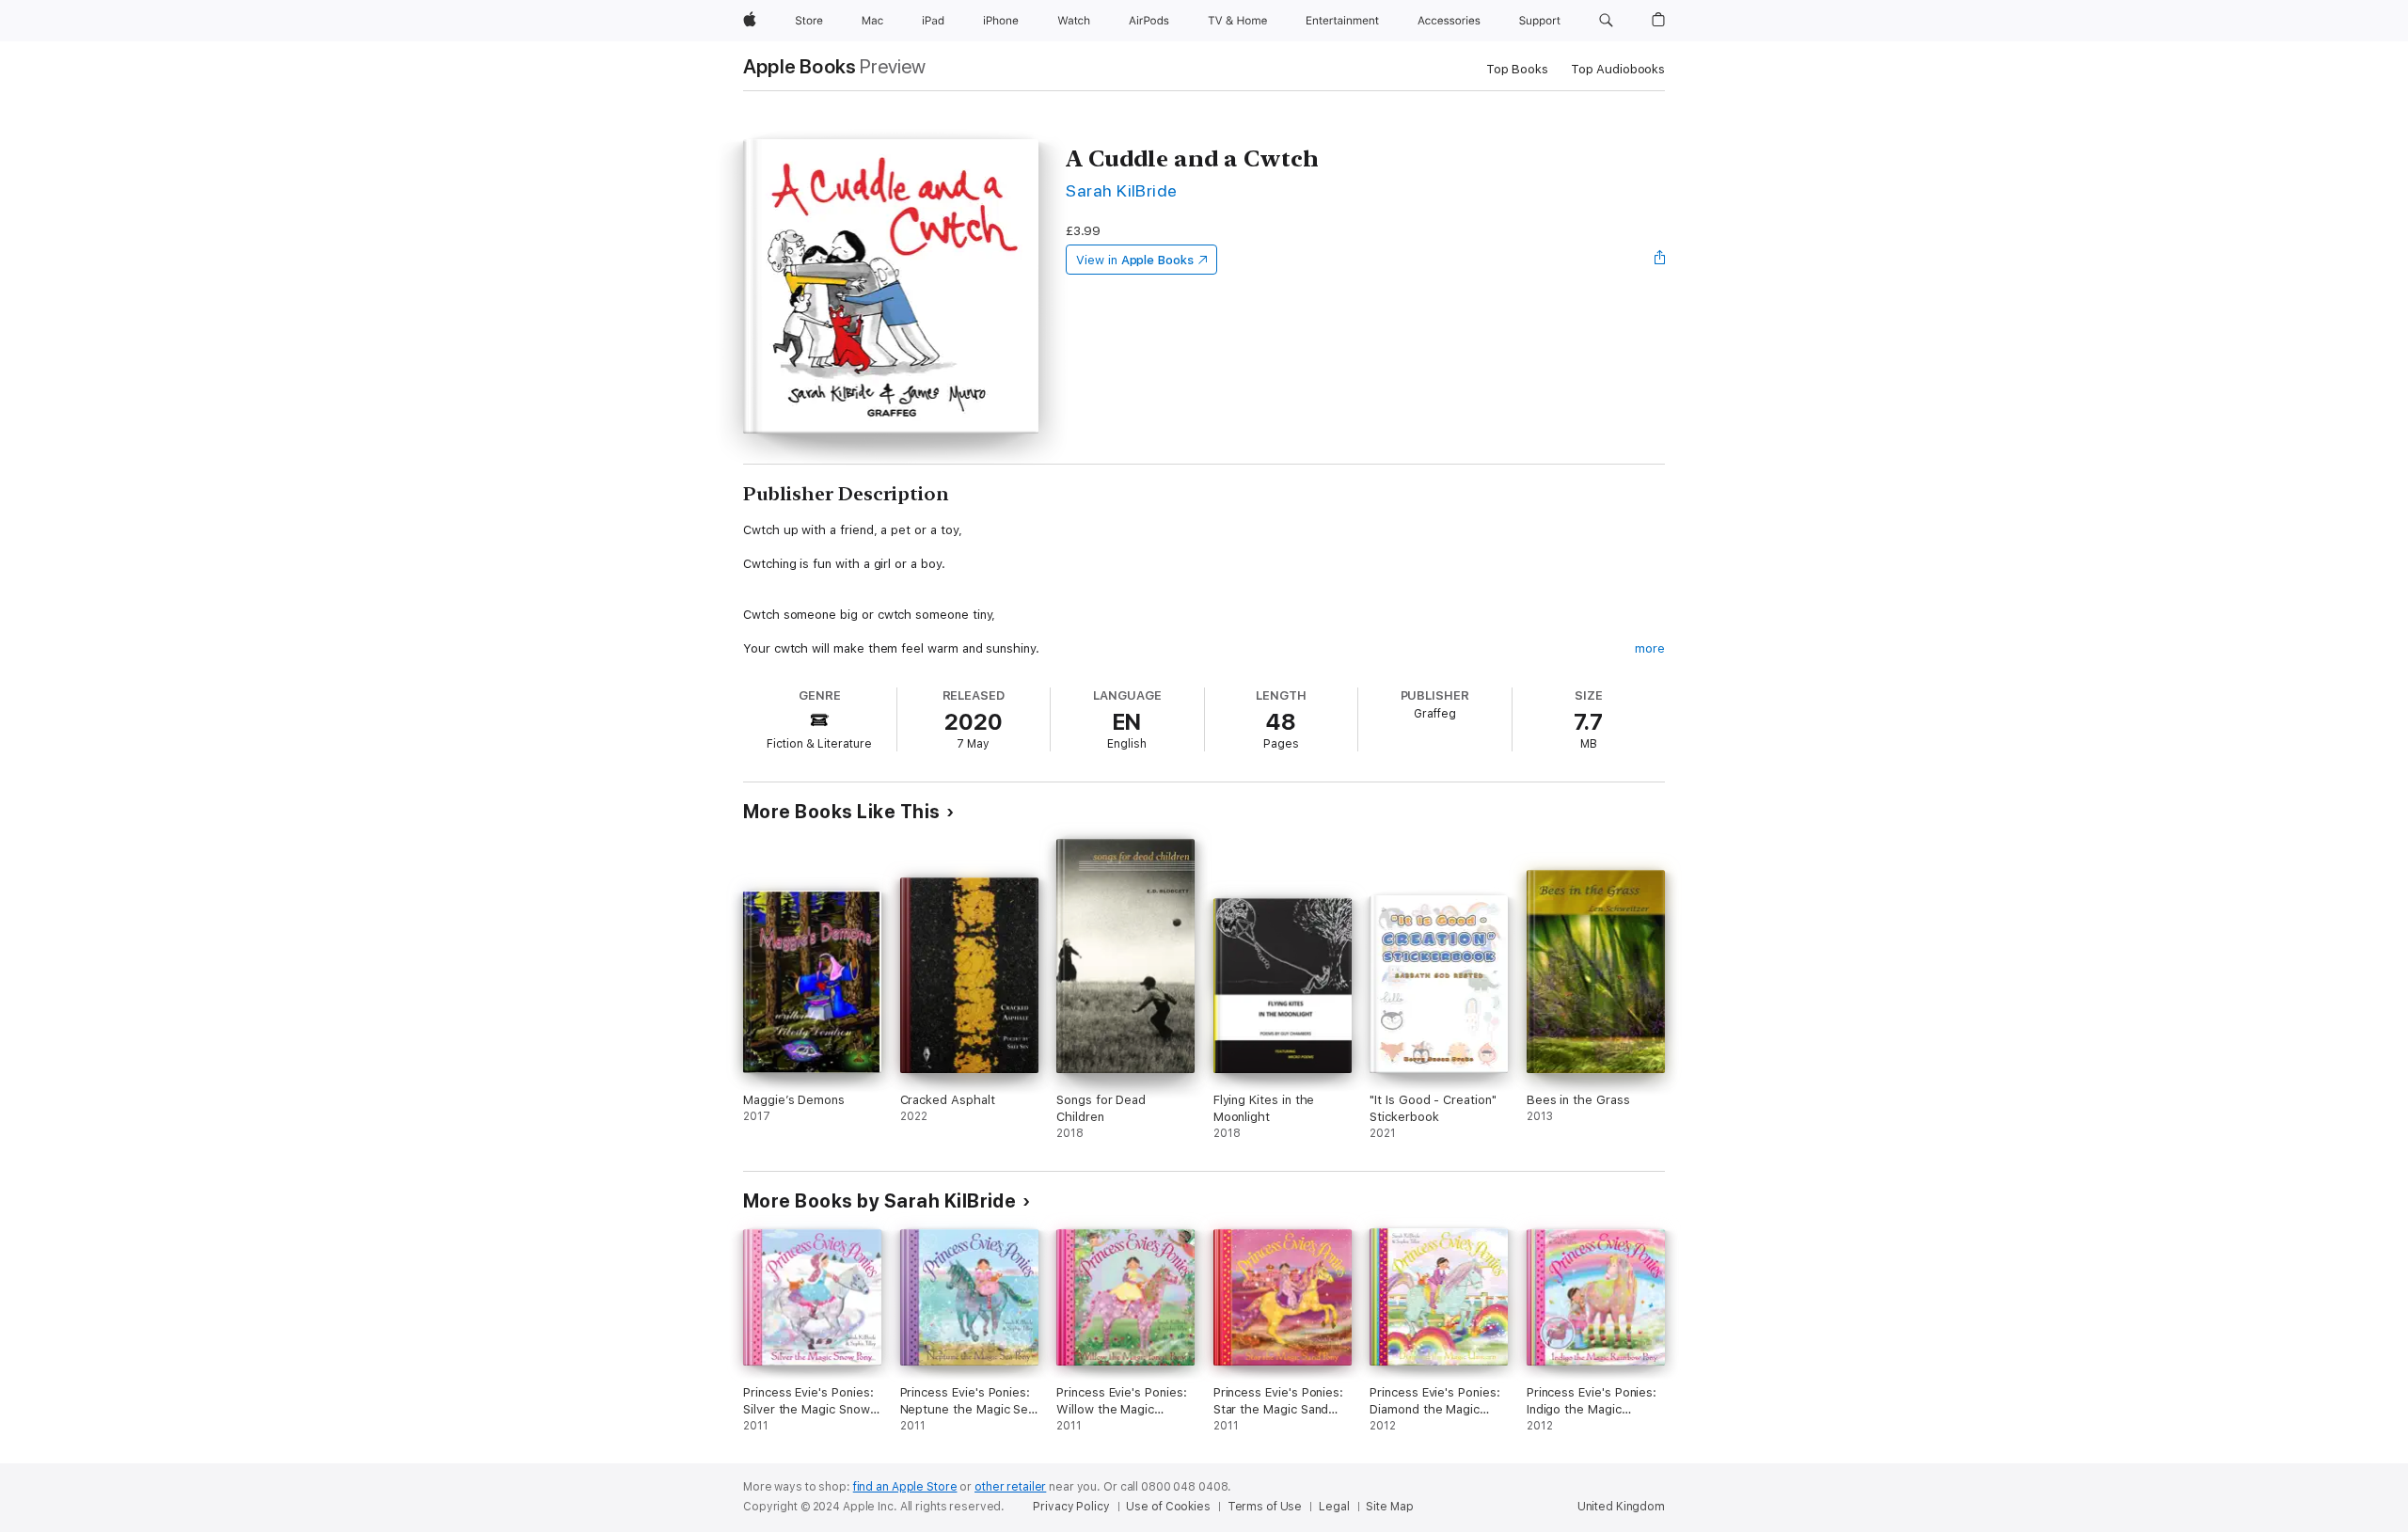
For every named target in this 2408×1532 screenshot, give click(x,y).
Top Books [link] (1517, 69)
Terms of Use (1265, 1507)
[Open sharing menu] (1660, 260)
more (1650, 648)
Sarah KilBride (1122, 190)
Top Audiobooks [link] (1618, 69)
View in (1135, 260)
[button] (1606, 21)
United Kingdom (1621, 1507)
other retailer (1010, 1487)
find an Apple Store (905, 1487)
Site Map (1389, 1507)
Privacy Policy (1071, 1507)
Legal (1334, 1507)
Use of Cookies (1168, 1507)
